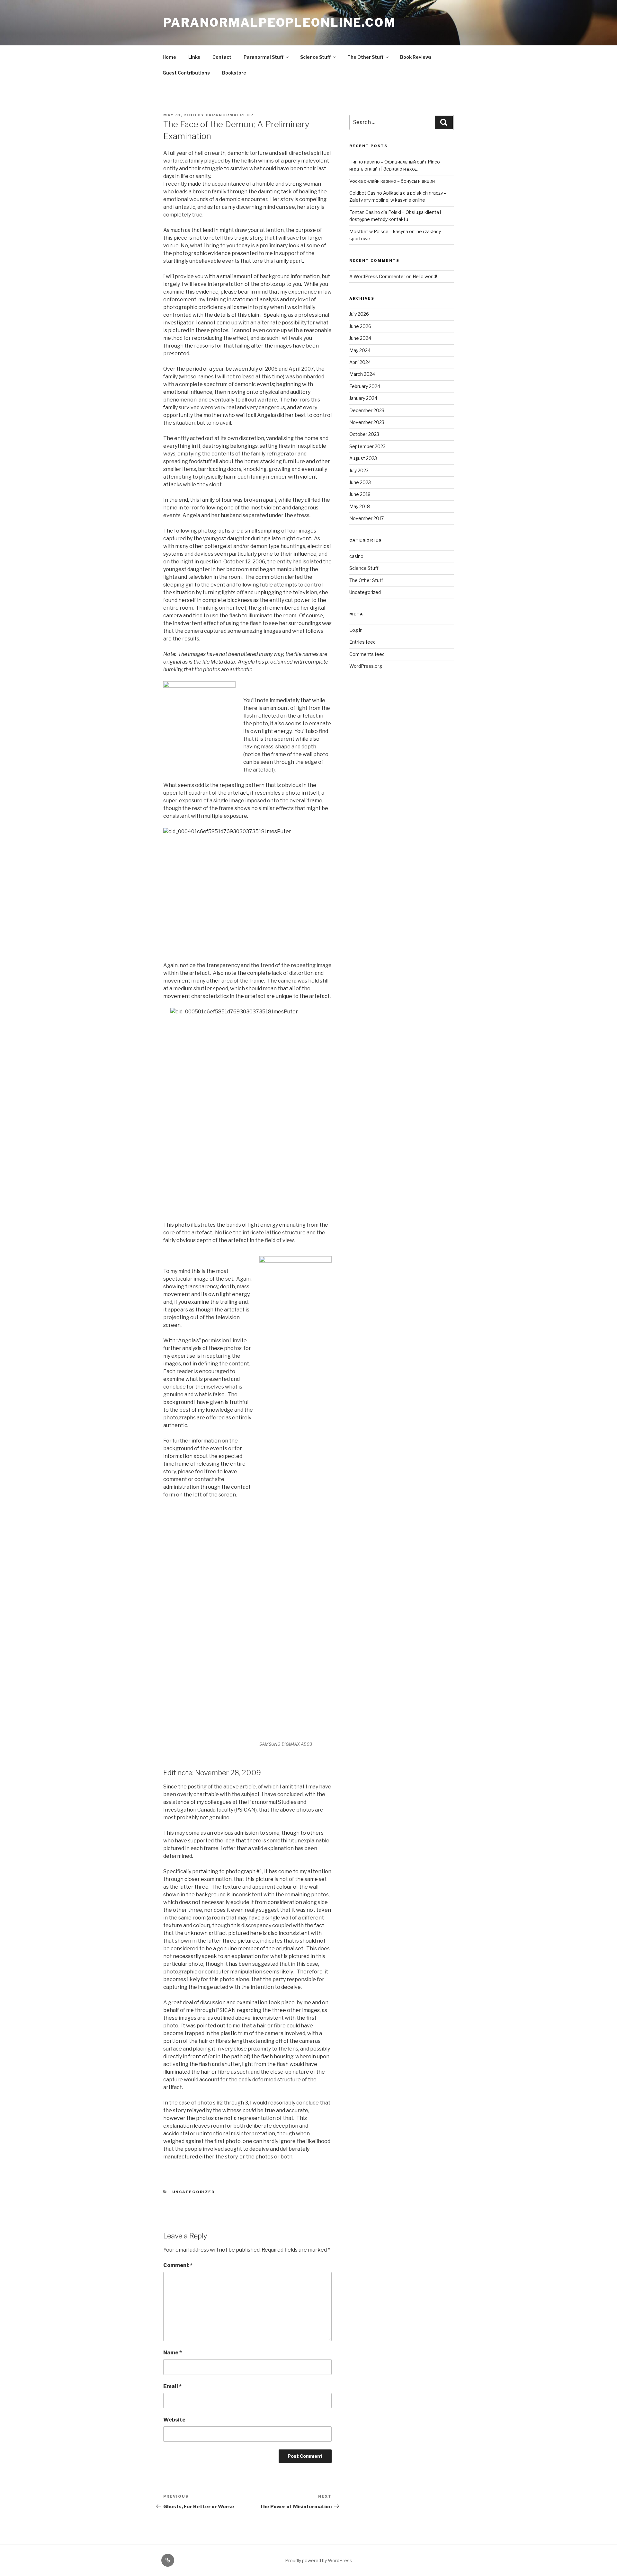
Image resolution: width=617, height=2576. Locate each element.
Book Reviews (416, 57)
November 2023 (367, 422)
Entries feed (362, 642)
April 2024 (360, 362)
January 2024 (363, 398)
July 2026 (359, 314)
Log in (356, 630)
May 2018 (360, 506)
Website (174, 2420)
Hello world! (425, 276)
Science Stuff (315, 57)
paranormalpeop (230, 115)
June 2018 (360, 494)
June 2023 (360, 482)
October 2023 (364, 434)
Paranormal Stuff (264, 57)
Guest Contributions (186, 73)
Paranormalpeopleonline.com (280, 22)
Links (194, 57)
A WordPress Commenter (377, 276)
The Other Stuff (365, 57)
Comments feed (367, 654)
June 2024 (360, 338)
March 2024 (362, 374)
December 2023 (367, 410)
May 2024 (360, 350)
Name (173, 2353)
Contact (222, 57)
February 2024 (365, 386)
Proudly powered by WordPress (319, 2560)
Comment (178, 2265)
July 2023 (359, 470)
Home (169, 57)
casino (356, 556)
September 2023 (367, 446)
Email (172, 2386)
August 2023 (363, 458)
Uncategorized (194, 2192)
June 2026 (360, 326)
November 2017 (367, 518)
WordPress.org (366, 666)
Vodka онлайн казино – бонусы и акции (392, 181)
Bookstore (234, 73)
